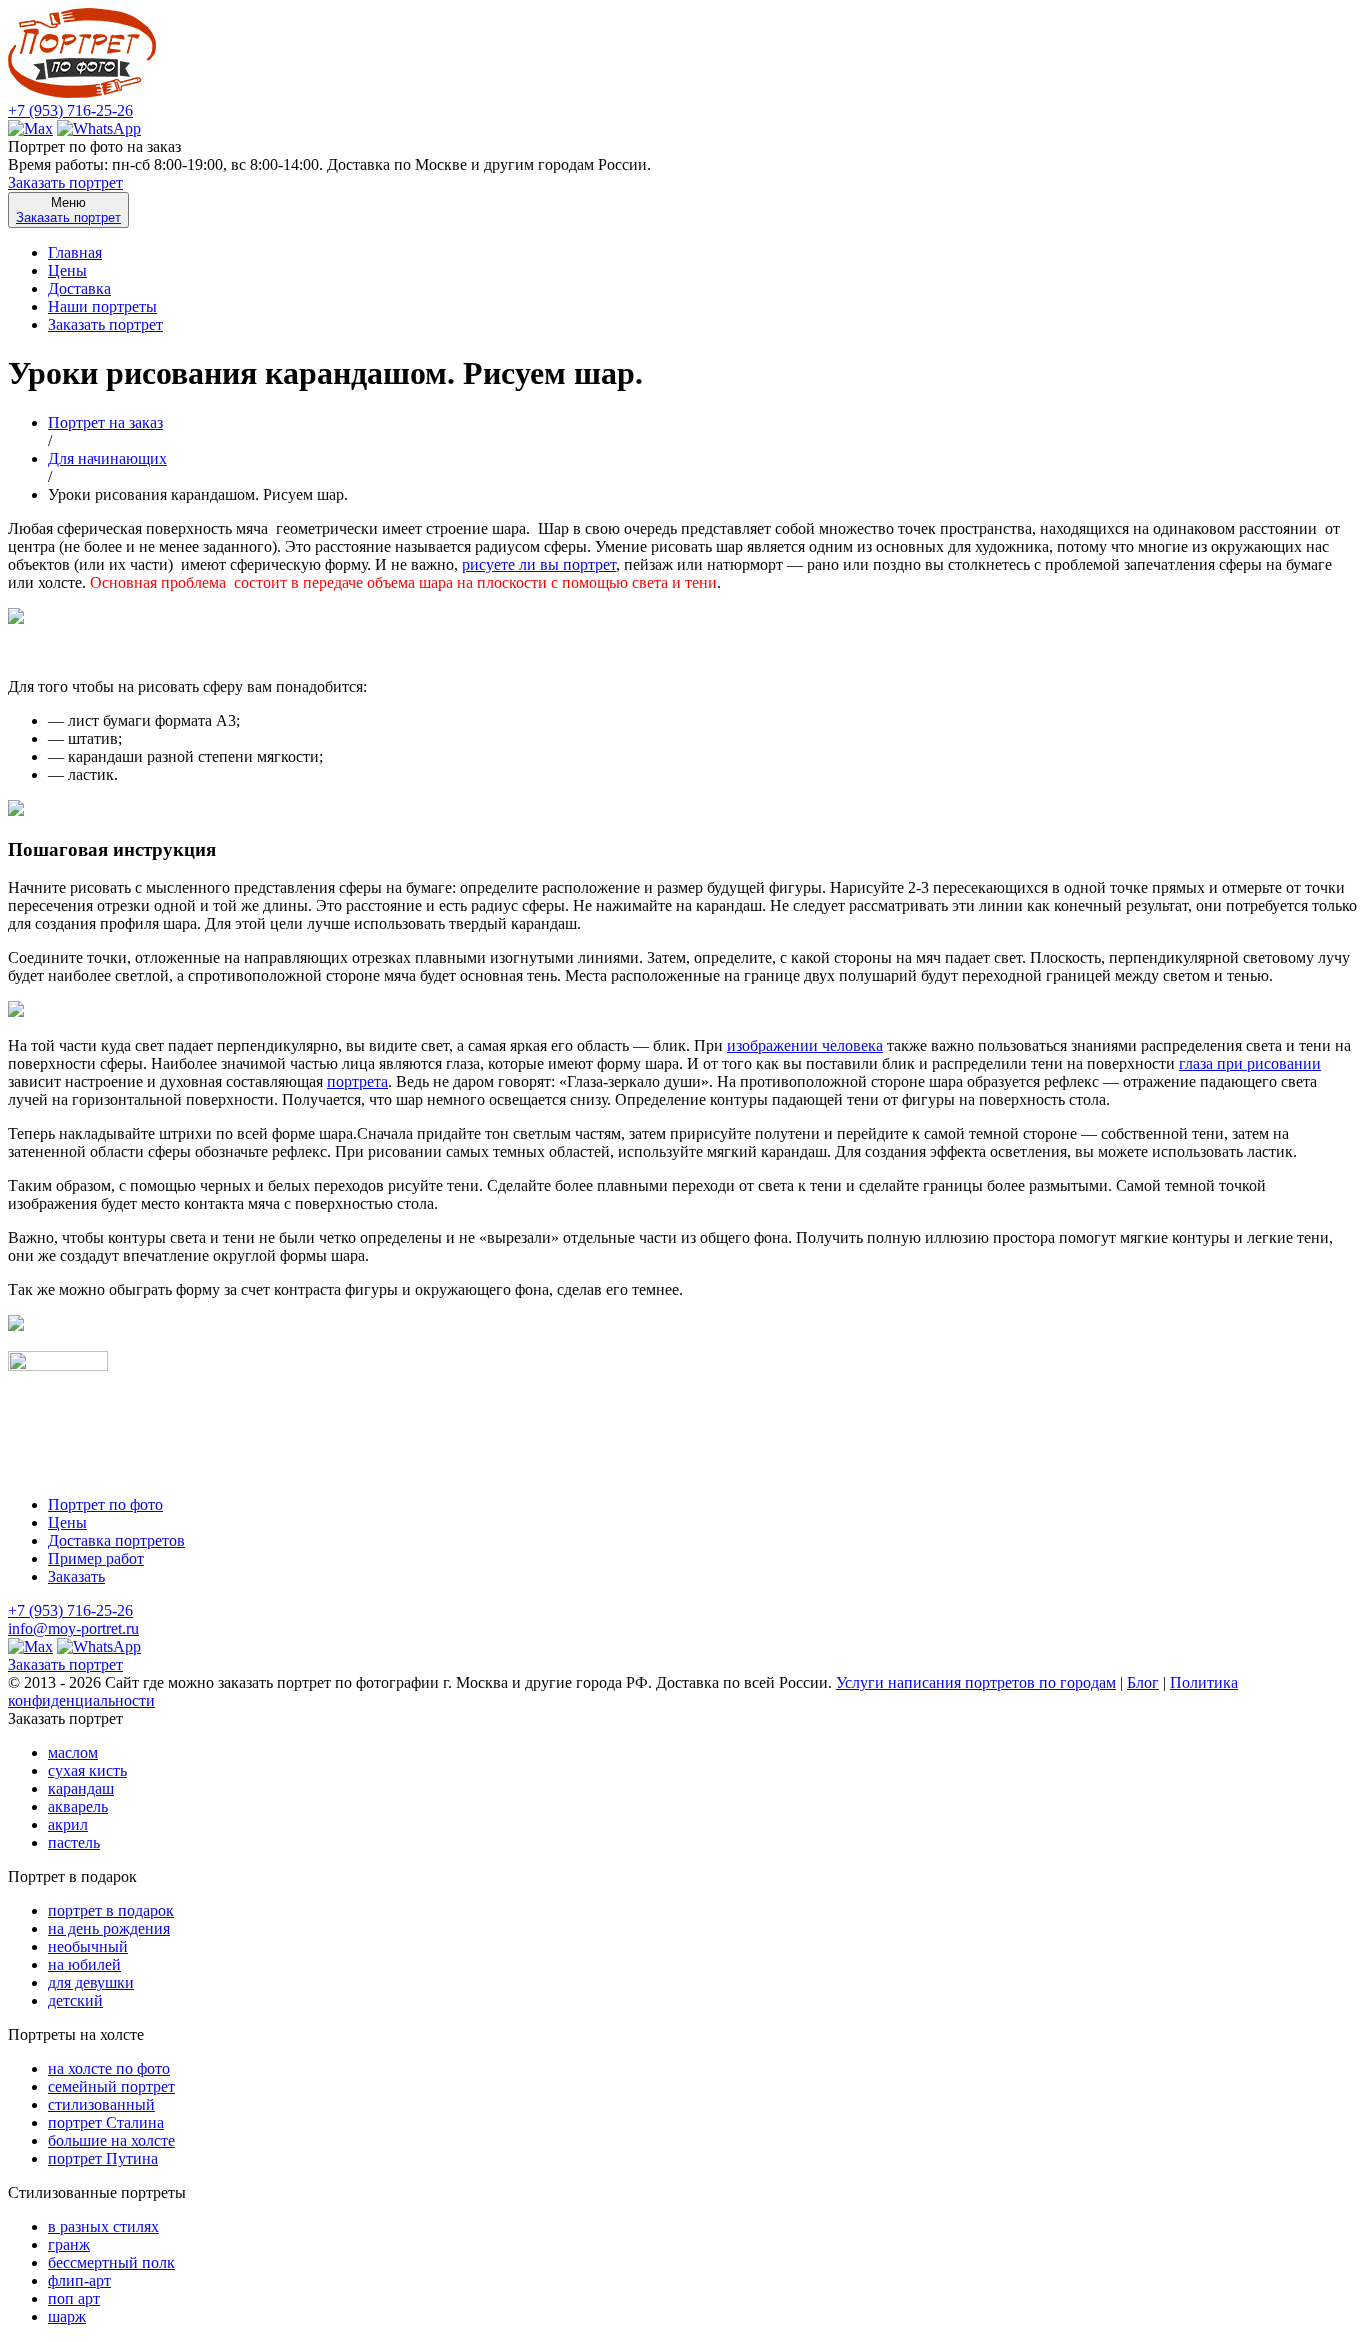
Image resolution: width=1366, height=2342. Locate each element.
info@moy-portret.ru (73, 1628)
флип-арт (79, 2280)
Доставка (79, 288)
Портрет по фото (105, 1504)
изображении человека (805, 1045)
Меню (68, 210)
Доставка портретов (116, 1540)
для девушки (91, 1982)
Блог (1143, 1682)
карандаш (81, 1788)
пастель (74, 1842)
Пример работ (96, 1558)
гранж (69, 2244)
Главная (75, 252)
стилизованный (101, 2104)
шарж (67, 2316)
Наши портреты (102, 306)
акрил (68, 1824)
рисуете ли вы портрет (539, 564)
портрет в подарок (111, 1910)
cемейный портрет (111, 2086)
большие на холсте (111, 2140)
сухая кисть (87, 1770)
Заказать (76, 1576)
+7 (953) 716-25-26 (70, 110)
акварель (78, 1806)
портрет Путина (103, 2158)
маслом (73, 1752)
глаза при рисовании (1250, 1063)
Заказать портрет (65, 182)
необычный (88, 1946)
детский (75, 2000)
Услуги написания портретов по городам (976, 1682)
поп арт (74, 2298)
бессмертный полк (111, 2262)
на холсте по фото (109, 2068)
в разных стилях (103, 2226)
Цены (67, 270)
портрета (357, 1081)
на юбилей (84, 1964)
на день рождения (109, 1928)
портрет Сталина (106, 2122)
